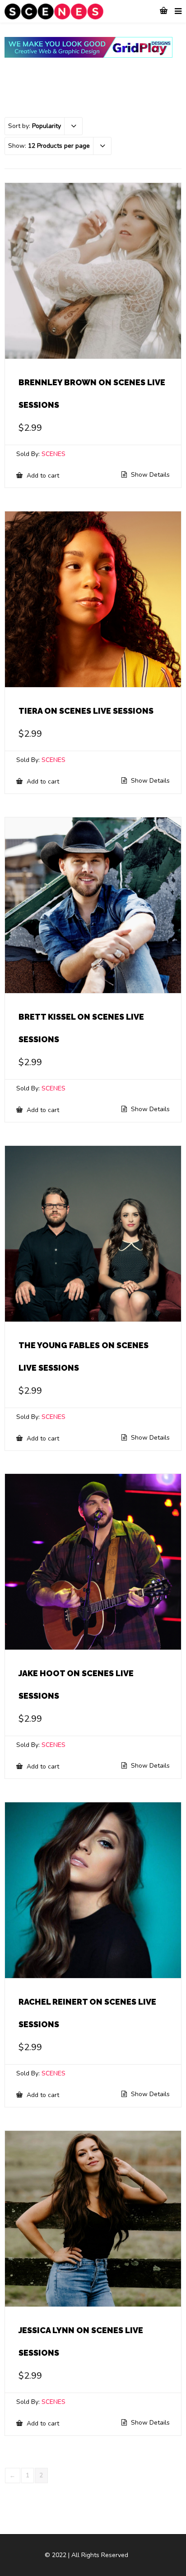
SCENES (53, 454)
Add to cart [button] (42, 475)
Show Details (149, 475)
